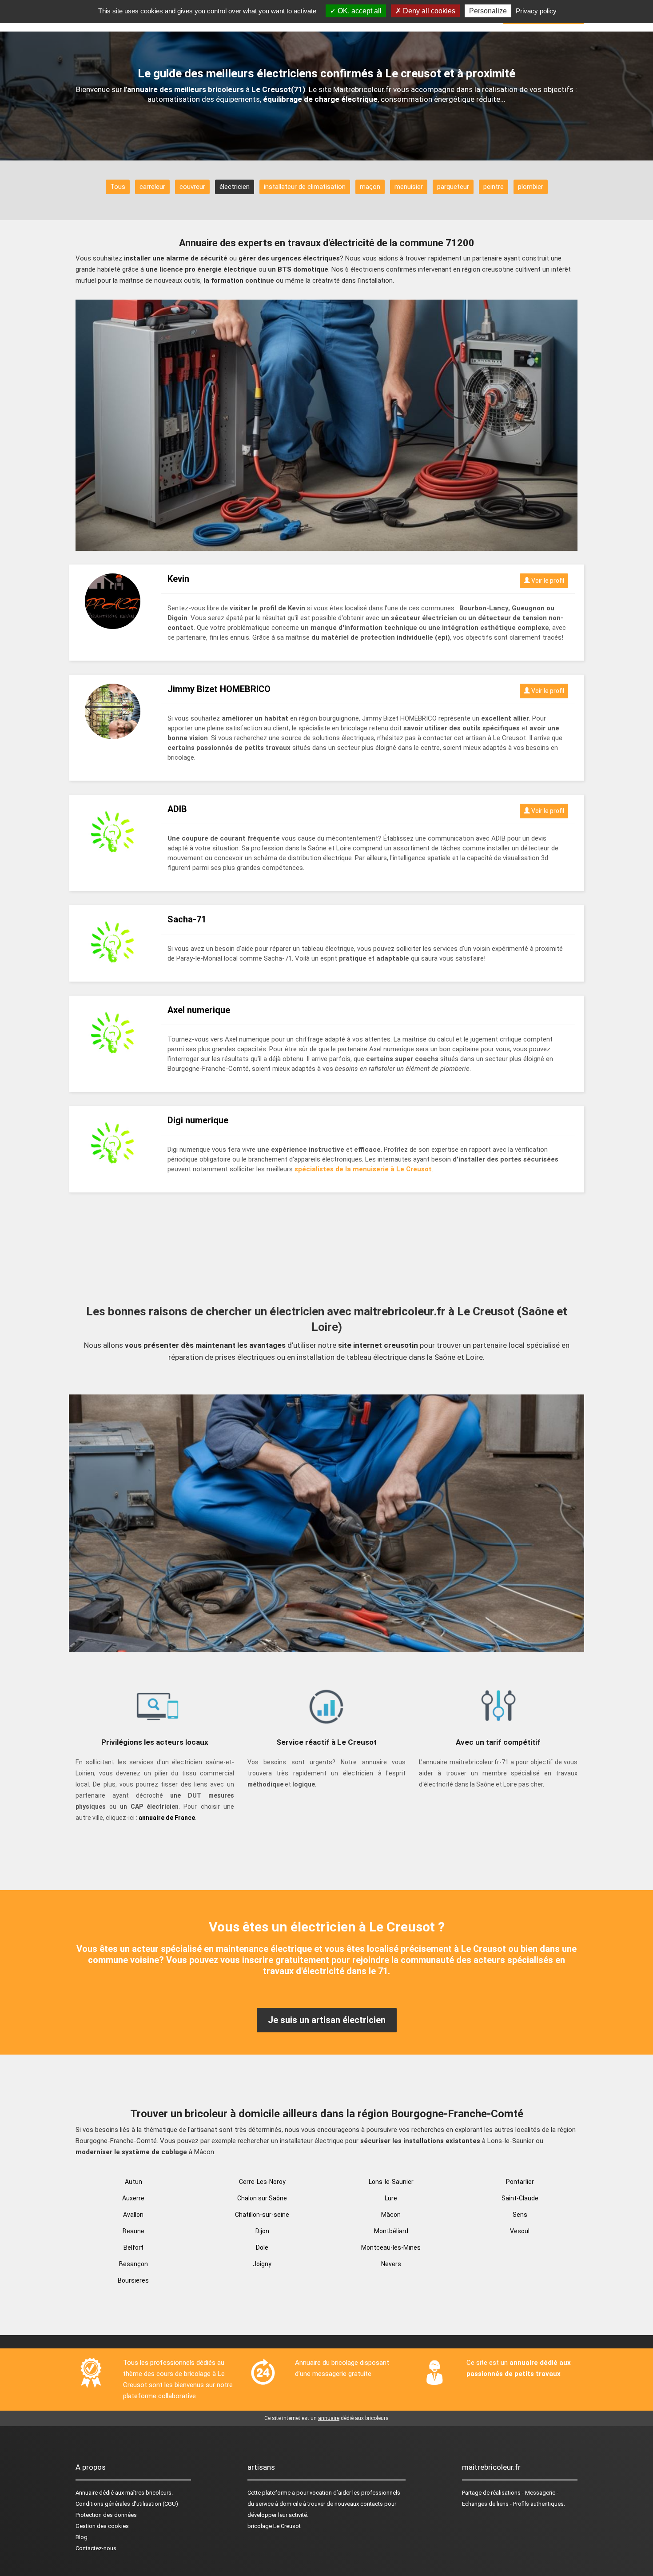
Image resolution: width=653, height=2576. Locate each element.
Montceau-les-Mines (391, 2247)
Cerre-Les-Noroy (262, 2182)
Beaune (133, 2231)
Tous (118, 187)
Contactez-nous (96, 2548)
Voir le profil (547, 581)
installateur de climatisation (305, 187)
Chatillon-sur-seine (262, 2215)
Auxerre (133, 2198)
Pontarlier (520, 2182)
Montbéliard (391, 2231)
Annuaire (87, 2493)
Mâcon (391, 2215)
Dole (262, 2247)
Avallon (133, 2215)
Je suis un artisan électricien (327, 2020)
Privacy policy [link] (536, 11)
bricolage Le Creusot (274, 2526)
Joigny (262, 2264)
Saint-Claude (520, 2198)
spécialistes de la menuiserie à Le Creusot (363, 1169)
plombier (531, 187)
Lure (391, 2198)
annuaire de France (167, 1818)
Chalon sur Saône (262, 2198)
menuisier (409, 187)
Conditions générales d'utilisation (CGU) (127, 2504)
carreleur (152, 187)
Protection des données (106, 2515)
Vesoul (520, 2231)
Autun (133, 2182)
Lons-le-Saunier (391, 2182)
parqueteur (453, 187)
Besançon (133, 2264)
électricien (235, 187)
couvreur (192, 187)
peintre (494, 187)
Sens (520, 2215)
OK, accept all (359, 11)
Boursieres (133, 2280)
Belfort (133, 2247)
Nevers (391, 2264)
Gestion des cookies (102, 2526)
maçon (370, 187)
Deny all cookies (428, 11)
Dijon (262, 2231)
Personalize (488, 11)
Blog (82, 2537)
